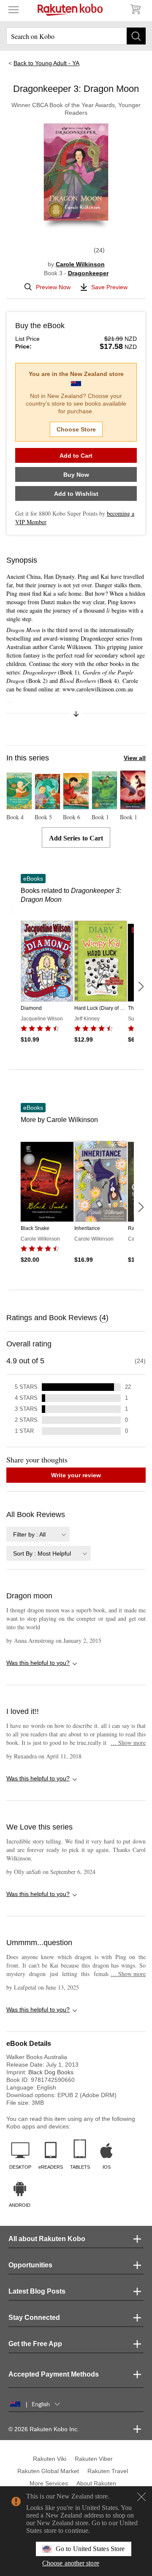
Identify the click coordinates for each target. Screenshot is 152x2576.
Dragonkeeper (88, 273)
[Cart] (135, 9)
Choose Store (76, 429)
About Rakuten (96, 2483)
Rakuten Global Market (48, 2471)
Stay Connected (34, 2318)
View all (135, 758)
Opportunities (30, 2265)
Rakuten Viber (94, 2459)
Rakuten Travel (108, 2471)
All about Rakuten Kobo (47, 2239)
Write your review (76, 1475)
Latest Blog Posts (37, 2291)
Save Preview (109, 287)
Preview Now (53, 287)
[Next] (141, 987)
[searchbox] (76, 36)
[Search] (136, 36)
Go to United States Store (90, 2549)
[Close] (141, 2497)
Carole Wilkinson (80, 264)
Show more (128, 1743)
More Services (49, 2483)
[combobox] (38, 1534)
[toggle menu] (14, 9)
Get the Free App (35, 2344)
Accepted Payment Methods (54, 2374)
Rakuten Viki (50, 2459)
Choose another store (71, 2563)
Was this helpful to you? (38, 1663)
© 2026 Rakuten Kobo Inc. (44, 2429)
